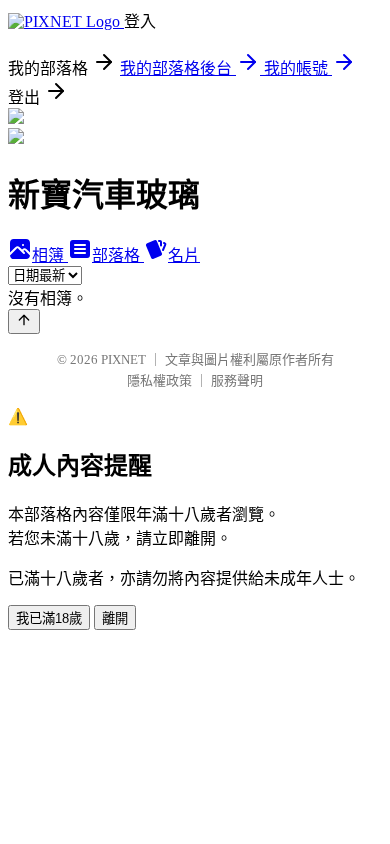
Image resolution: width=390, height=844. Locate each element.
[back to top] (24, 321)
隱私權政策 (159, 380)
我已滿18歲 (49, 618)
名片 (184, 255)
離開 (115, 618)
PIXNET (123, 359)
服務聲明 (237, 380)
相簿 (50, 255)
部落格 (118, 255)
